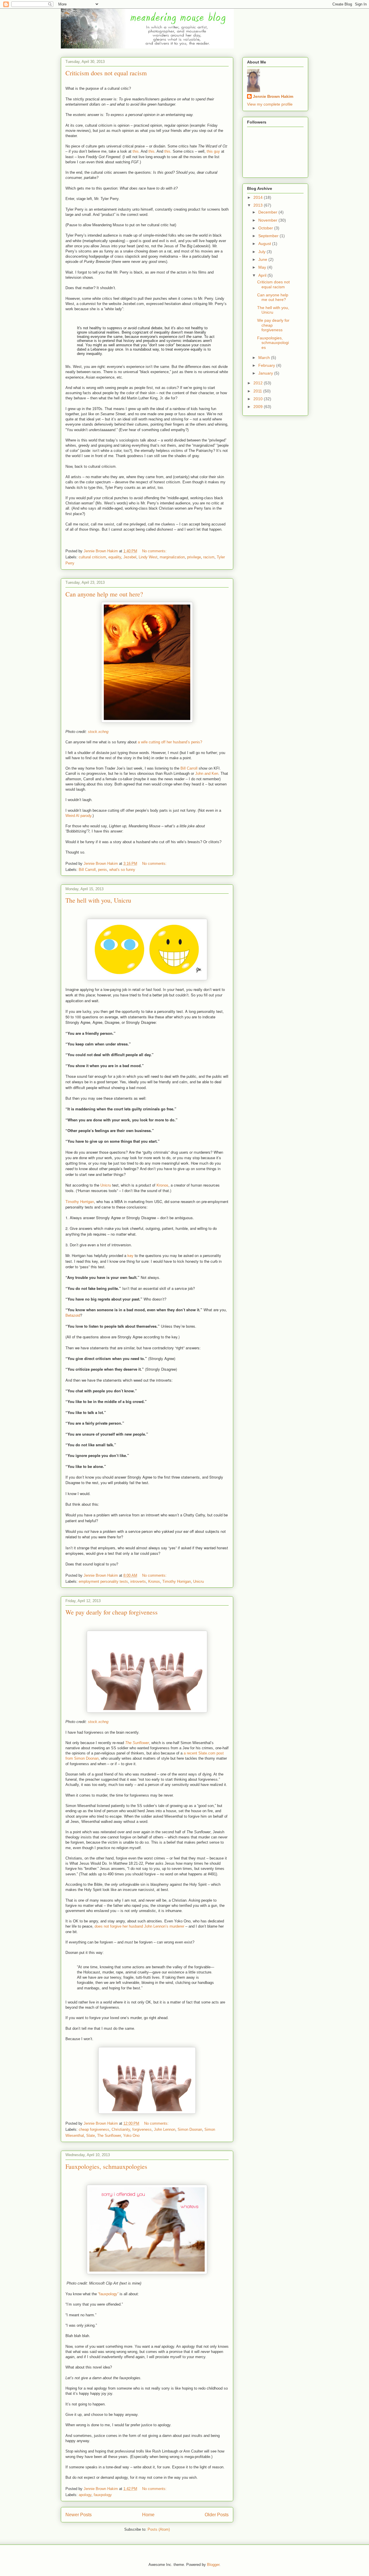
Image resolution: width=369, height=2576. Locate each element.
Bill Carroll (189, 768)
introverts (138, 1581)
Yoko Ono (131, 2136)
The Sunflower (109, 2136)
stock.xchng (98, 732)
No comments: (155, 551)
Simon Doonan (190, 2129)
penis (102, 870)
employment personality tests (103, 1581)
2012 (259, 383)
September (269, 236)
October (266, 228)
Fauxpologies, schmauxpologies (106, 2166)
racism (209, 557)
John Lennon (165, 2129)
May (263, 267)
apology (85, 2495)
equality (115, 557)
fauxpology (103, 2495)
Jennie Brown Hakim (273, 96)
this (136, 151)
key (130, 1255)
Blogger (213, 2565)
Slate (91, 2136)
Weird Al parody (78, 816)
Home (148, 2515)
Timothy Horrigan (80, 1201)
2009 (259, 407)
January (266, 373)
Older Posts (217, 2515)
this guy (213, 151)
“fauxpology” (108, 2294)
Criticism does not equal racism (106, 73)
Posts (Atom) (159, 2529)
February (267, 365)
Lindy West (148, 557)
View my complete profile (270, 104)
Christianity (121, 2129)
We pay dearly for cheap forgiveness (112, 1612)
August (265, 244)
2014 (259, 197)
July (262, 252)
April (263, 275)
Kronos (162, 1185)
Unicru (106, 1185)
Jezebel (130, 557)
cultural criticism (92, 557)
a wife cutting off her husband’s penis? (170, 742)
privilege (194, 557)
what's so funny (122, 870)
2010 (259, 399)
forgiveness (142, 2129)
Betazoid (73, 1315)
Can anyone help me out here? (104, 594)
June (263, 259)
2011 (258, 391)
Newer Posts (79, 2515)
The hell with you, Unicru (98, 900)
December (268, 212)
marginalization (172, 557)
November (268, 220)
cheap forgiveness (94, 2129)
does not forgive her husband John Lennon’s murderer (139, 1926)
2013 (259, 205)
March (265, 358)
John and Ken (207, 773)
